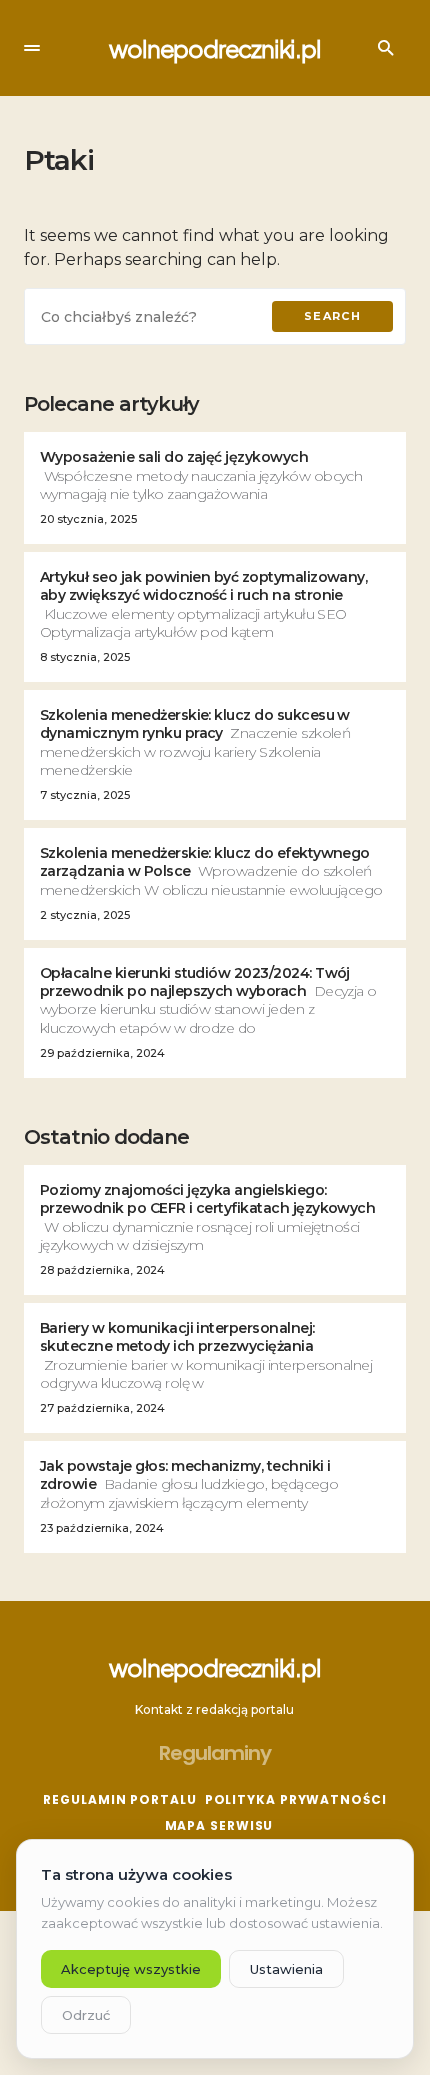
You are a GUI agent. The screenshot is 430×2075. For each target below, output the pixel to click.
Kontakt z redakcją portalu (214, 1709)
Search (332, 316)
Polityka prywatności (296, 1799)
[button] (32, 48)
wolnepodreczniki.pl (214, 48)
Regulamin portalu (119, 1799)
